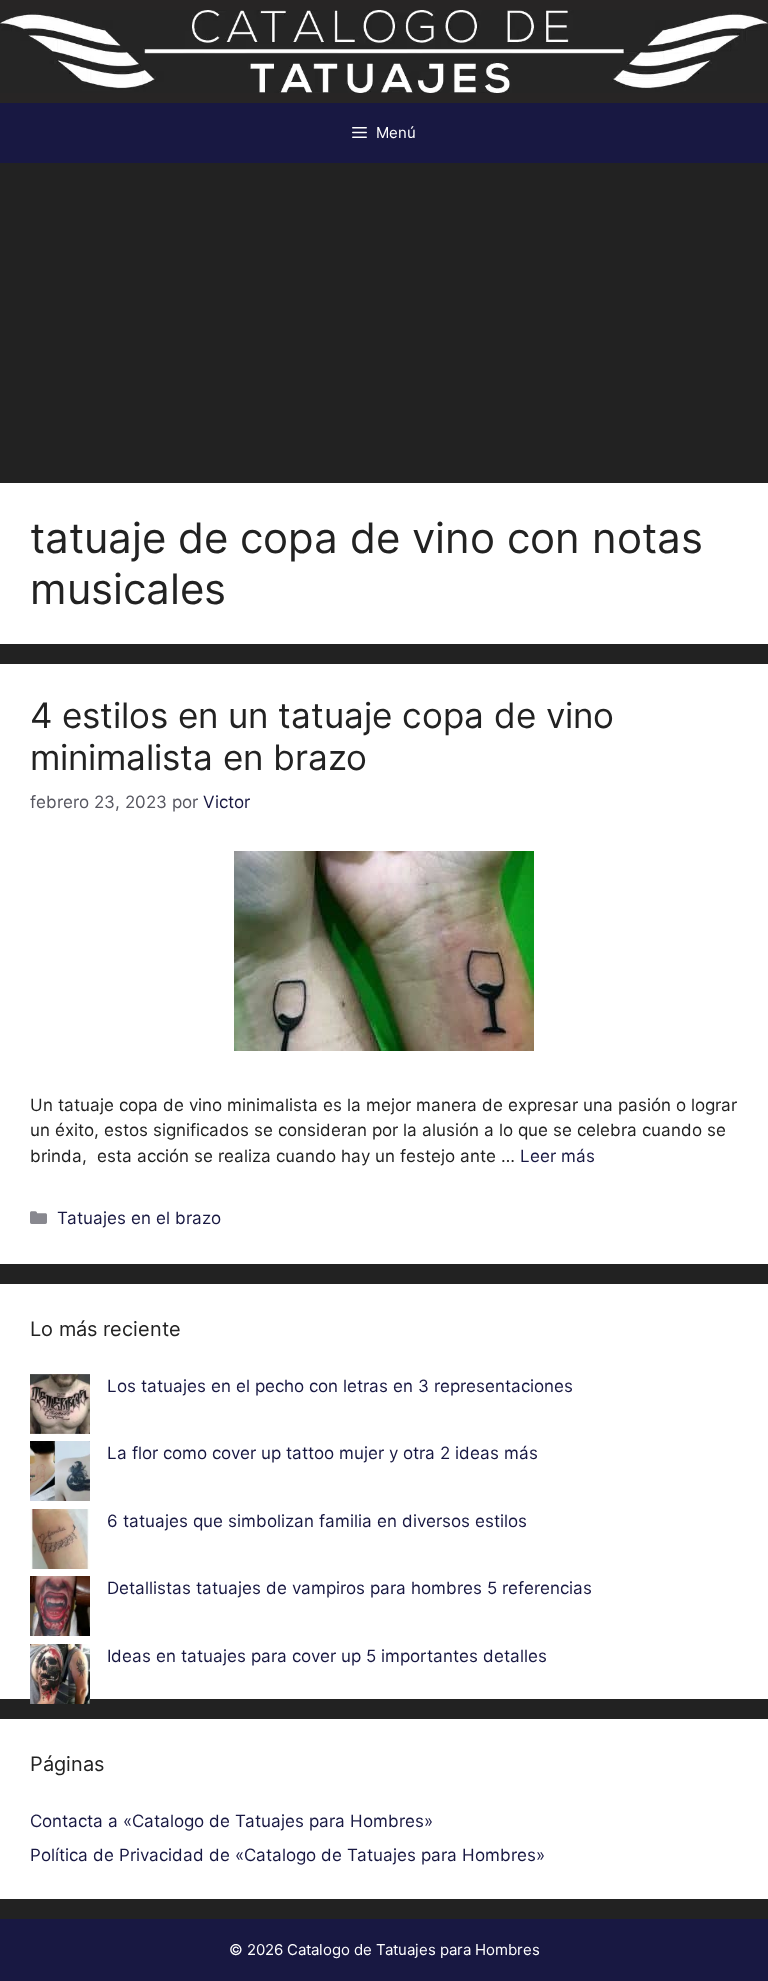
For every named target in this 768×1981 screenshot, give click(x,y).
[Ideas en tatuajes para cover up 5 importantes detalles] (60, 1678)
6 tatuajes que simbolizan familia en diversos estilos (317, 1521)
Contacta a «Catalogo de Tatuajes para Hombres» (231, 1821)
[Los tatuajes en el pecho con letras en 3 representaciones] (60, 1408)
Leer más (557, 1156)
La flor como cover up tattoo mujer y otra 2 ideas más (322, 1453)
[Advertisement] (384, 313)
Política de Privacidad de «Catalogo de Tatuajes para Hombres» (287, 1855)
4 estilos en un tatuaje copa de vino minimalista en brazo (322, 736)
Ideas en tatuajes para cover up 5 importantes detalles (327, 1656)
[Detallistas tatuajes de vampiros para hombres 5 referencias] (60, 1610)
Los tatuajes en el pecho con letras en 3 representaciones (340, 1386)
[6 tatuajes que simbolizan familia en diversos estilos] (60, 1543)
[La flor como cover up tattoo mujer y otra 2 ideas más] (60, 1475)
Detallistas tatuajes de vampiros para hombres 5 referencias (349, 1588)
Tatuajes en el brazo (139, 1218)
